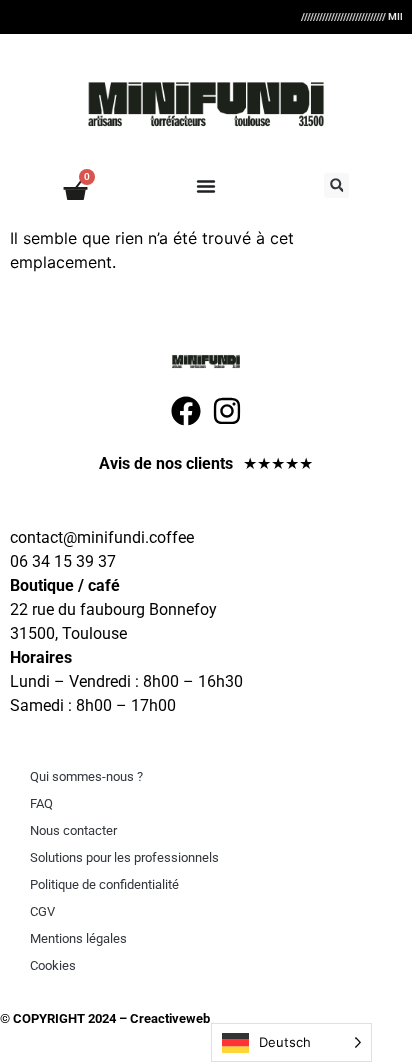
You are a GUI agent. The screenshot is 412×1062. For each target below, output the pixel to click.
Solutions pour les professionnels (124, 857)
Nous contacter (73, 830)
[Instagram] (227, 411)
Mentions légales (78, 938)
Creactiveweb (168, 1018)
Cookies (53, 965)
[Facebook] (186, 411)
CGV (42, 911)
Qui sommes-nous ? (86, 776)
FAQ (41, 803)
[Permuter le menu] (206, 186)
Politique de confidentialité (104, 884)
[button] (336, 185)
